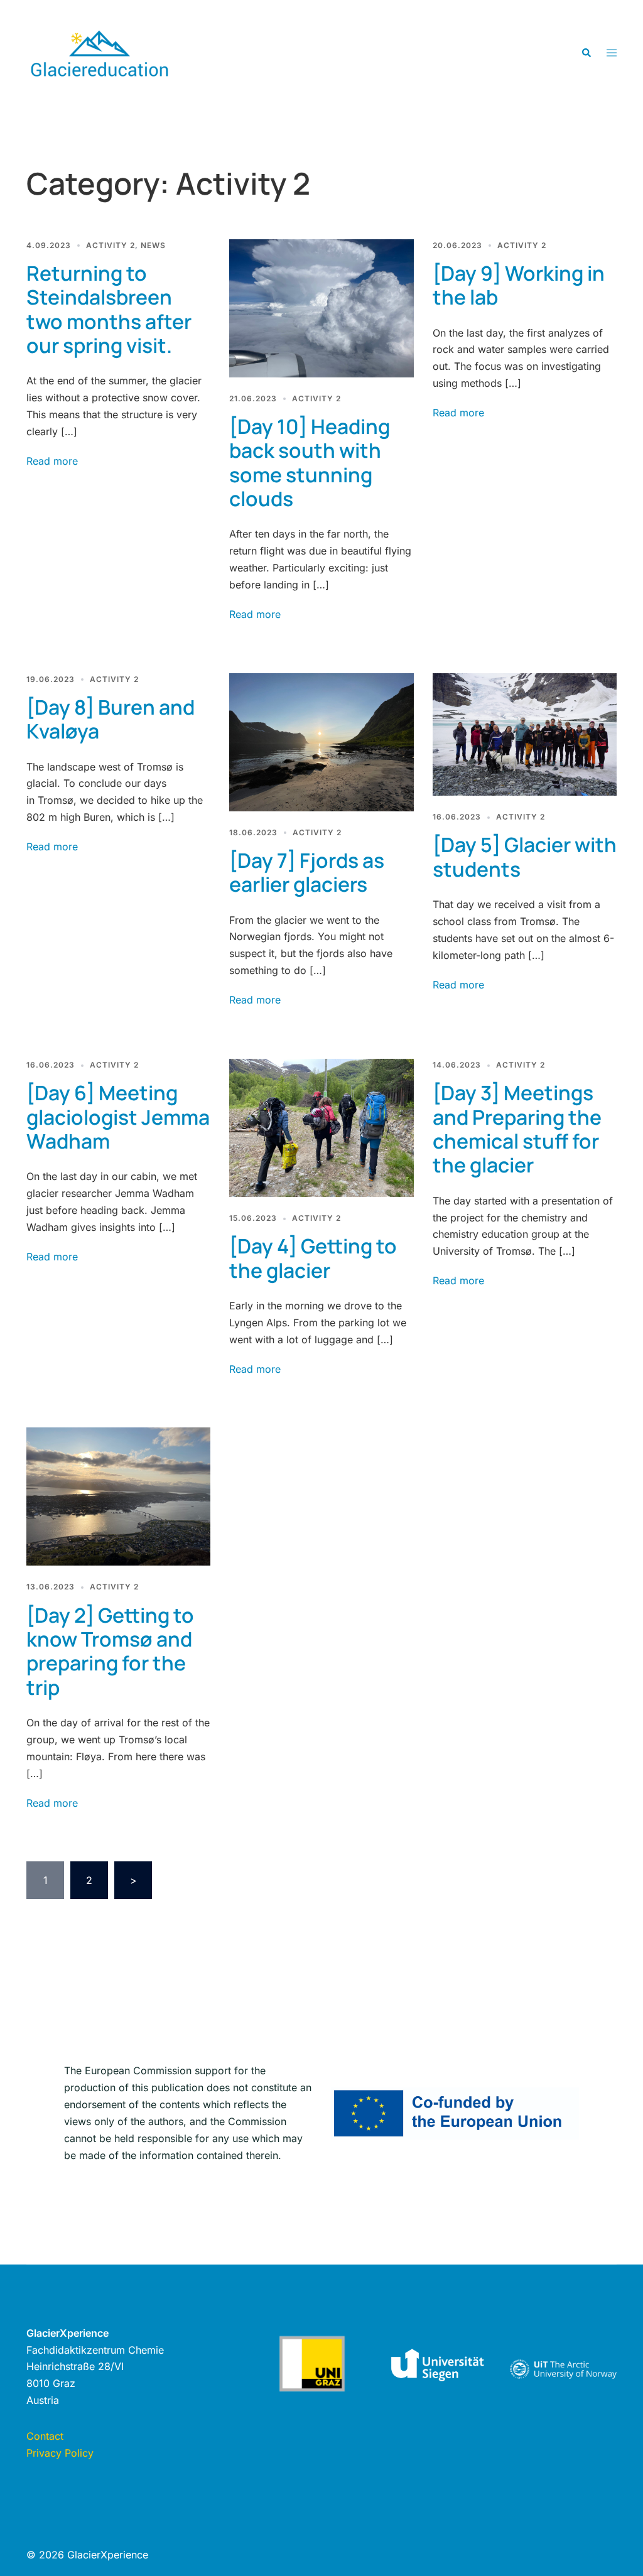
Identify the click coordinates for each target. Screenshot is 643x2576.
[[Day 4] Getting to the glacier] (321, 1127)
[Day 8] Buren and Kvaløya (111, 719)
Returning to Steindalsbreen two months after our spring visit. (109, 309)
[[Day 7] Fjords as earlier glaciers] (321, 741)
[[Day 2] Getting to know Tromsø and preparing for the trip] (118, 1496)
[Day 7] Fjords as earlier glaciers (307, 872)
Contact (45, 2436)
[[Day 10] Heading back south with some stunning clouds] (321, 307)
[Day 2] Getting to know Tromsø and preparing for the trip (110, 1651)
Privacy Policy (60, 2453)
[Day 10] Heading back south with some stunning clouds (310, 463)
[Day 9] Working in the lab (519, 285)
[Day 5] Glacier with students (525, 857)
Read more (52, 461)
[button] (586, 53)
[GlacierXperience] (100, 52)
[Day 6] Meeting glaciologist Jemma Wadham (118, 1117)
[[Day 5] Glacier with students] (525, 733)
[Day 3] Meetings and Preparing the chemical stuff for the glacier (517, 1129)
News (153, 245)
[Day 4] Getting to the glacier (313, 1258)
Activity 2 (111, 245)
